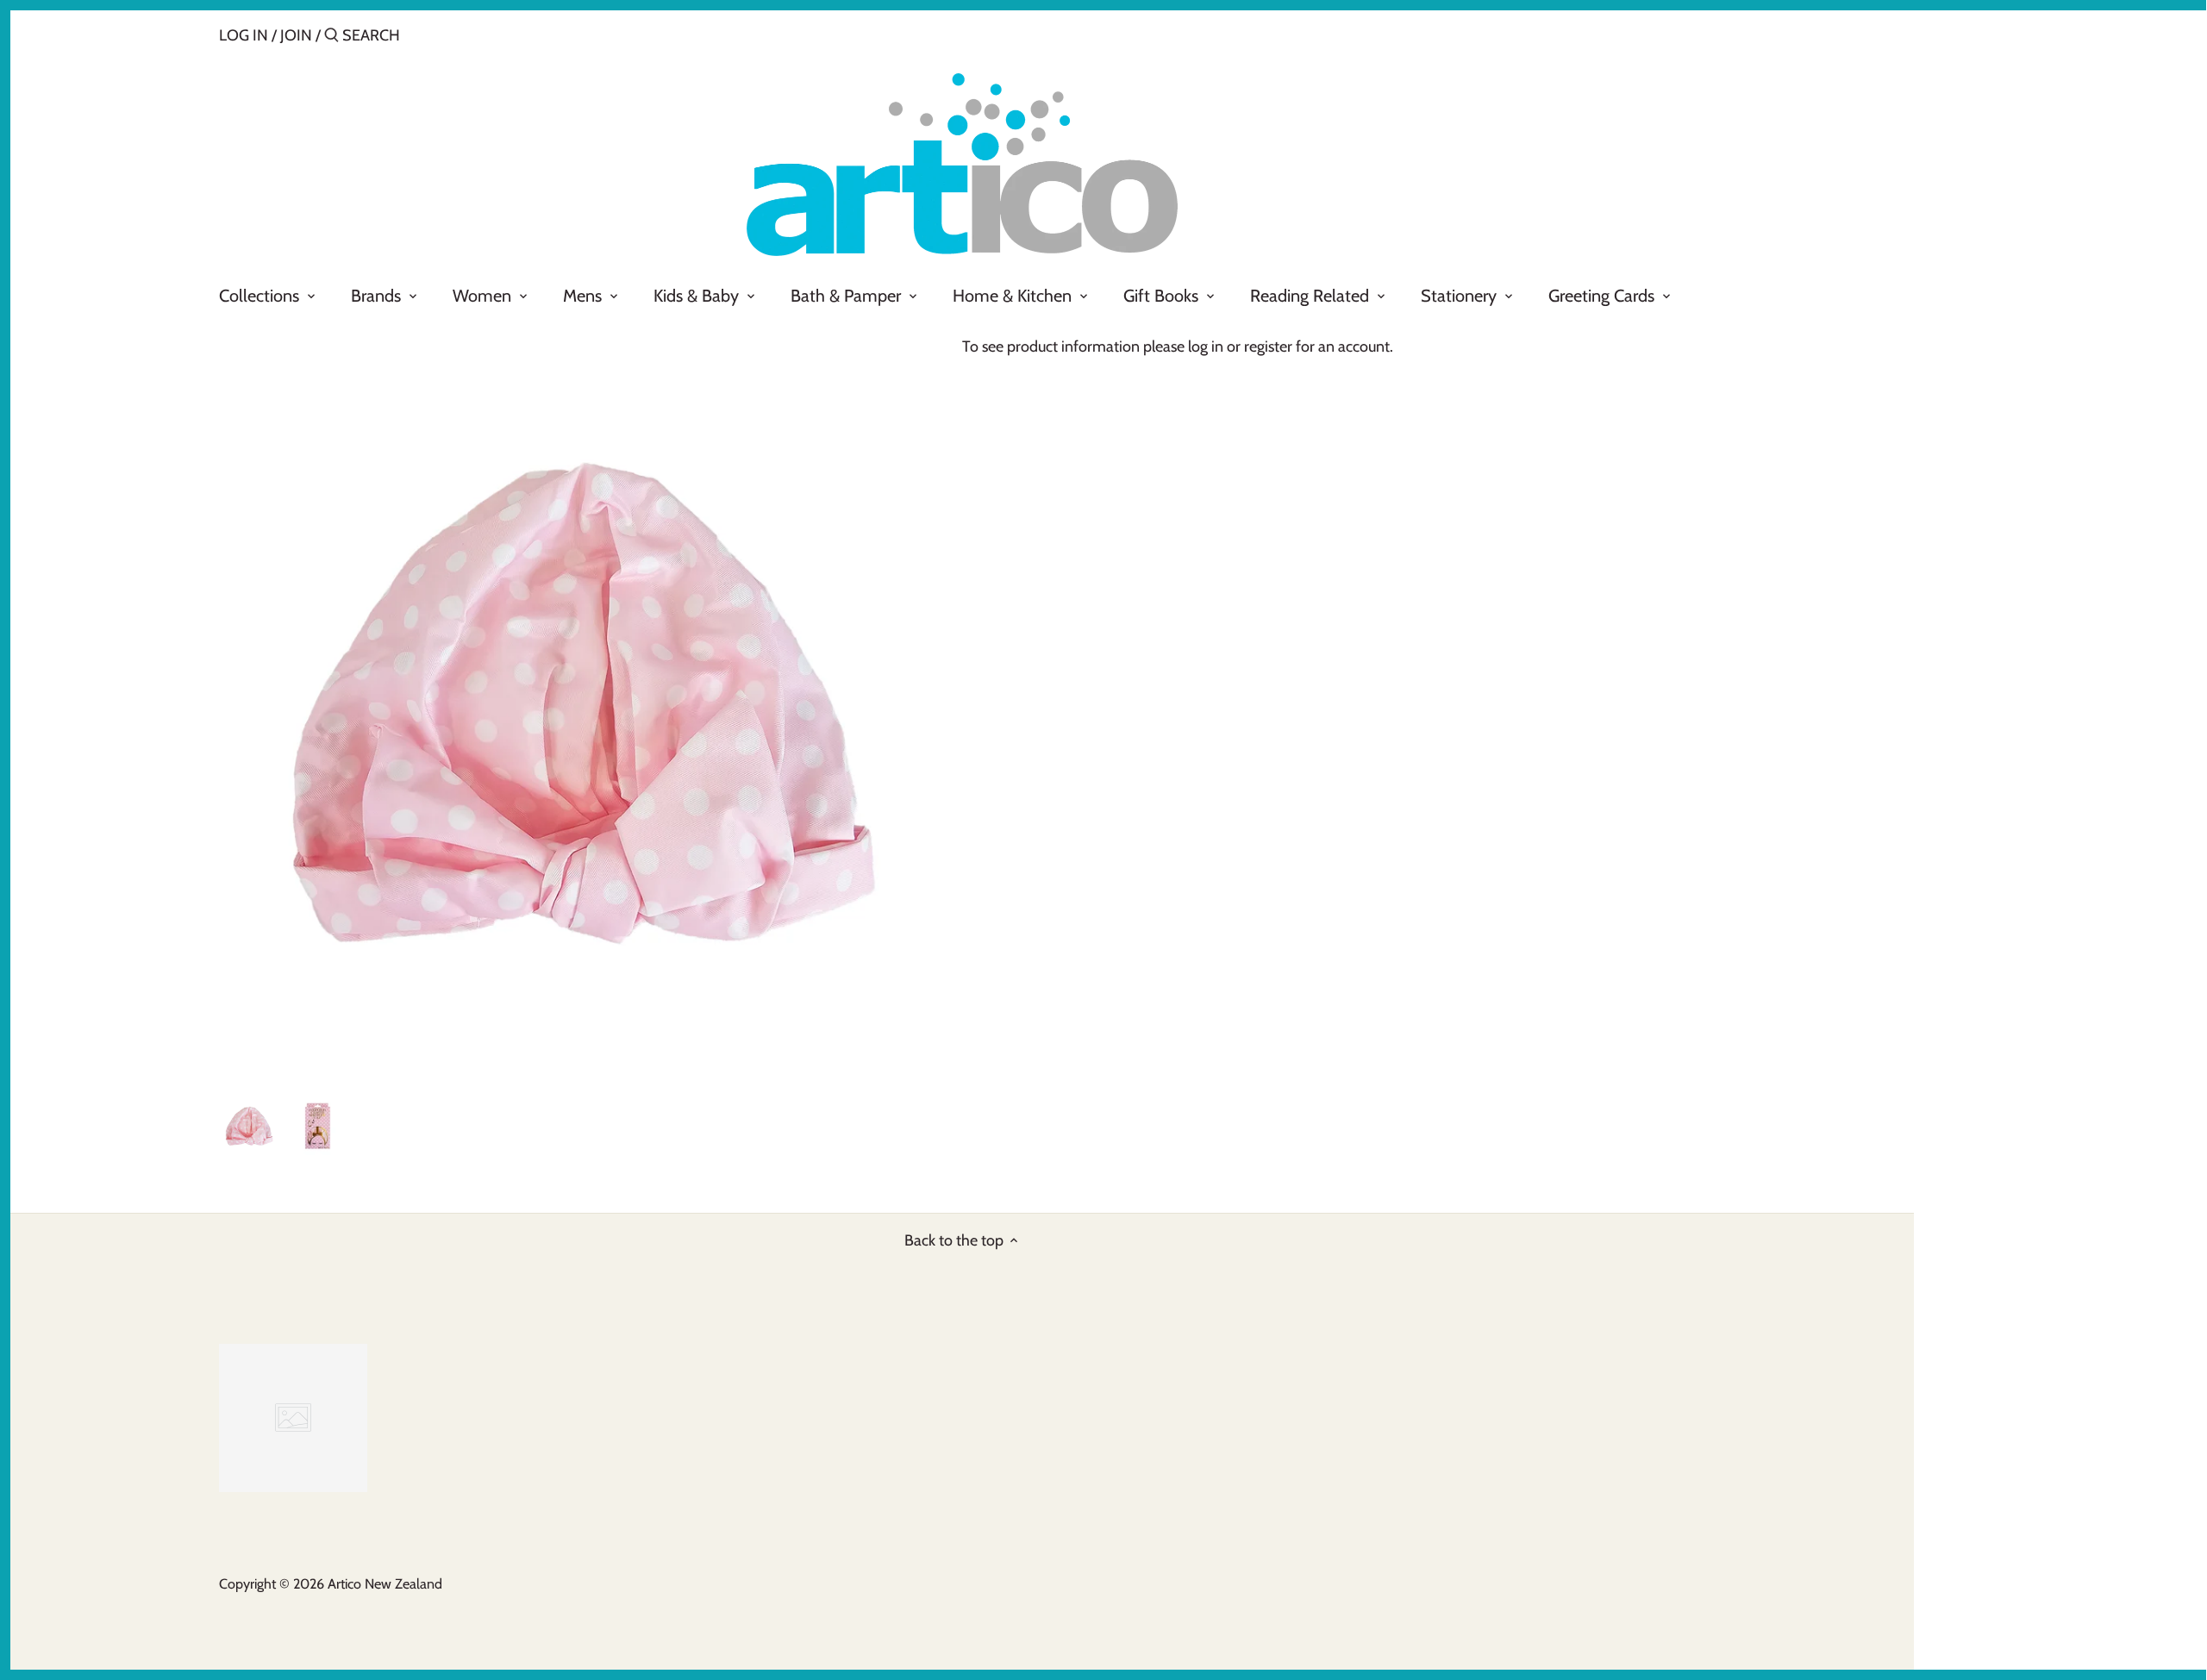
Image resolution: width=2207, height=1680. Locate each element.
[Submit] (331, 37)
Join (296, 35)
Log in (244, 35)
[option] (249, 1126)
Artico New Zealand (385, 1583)
